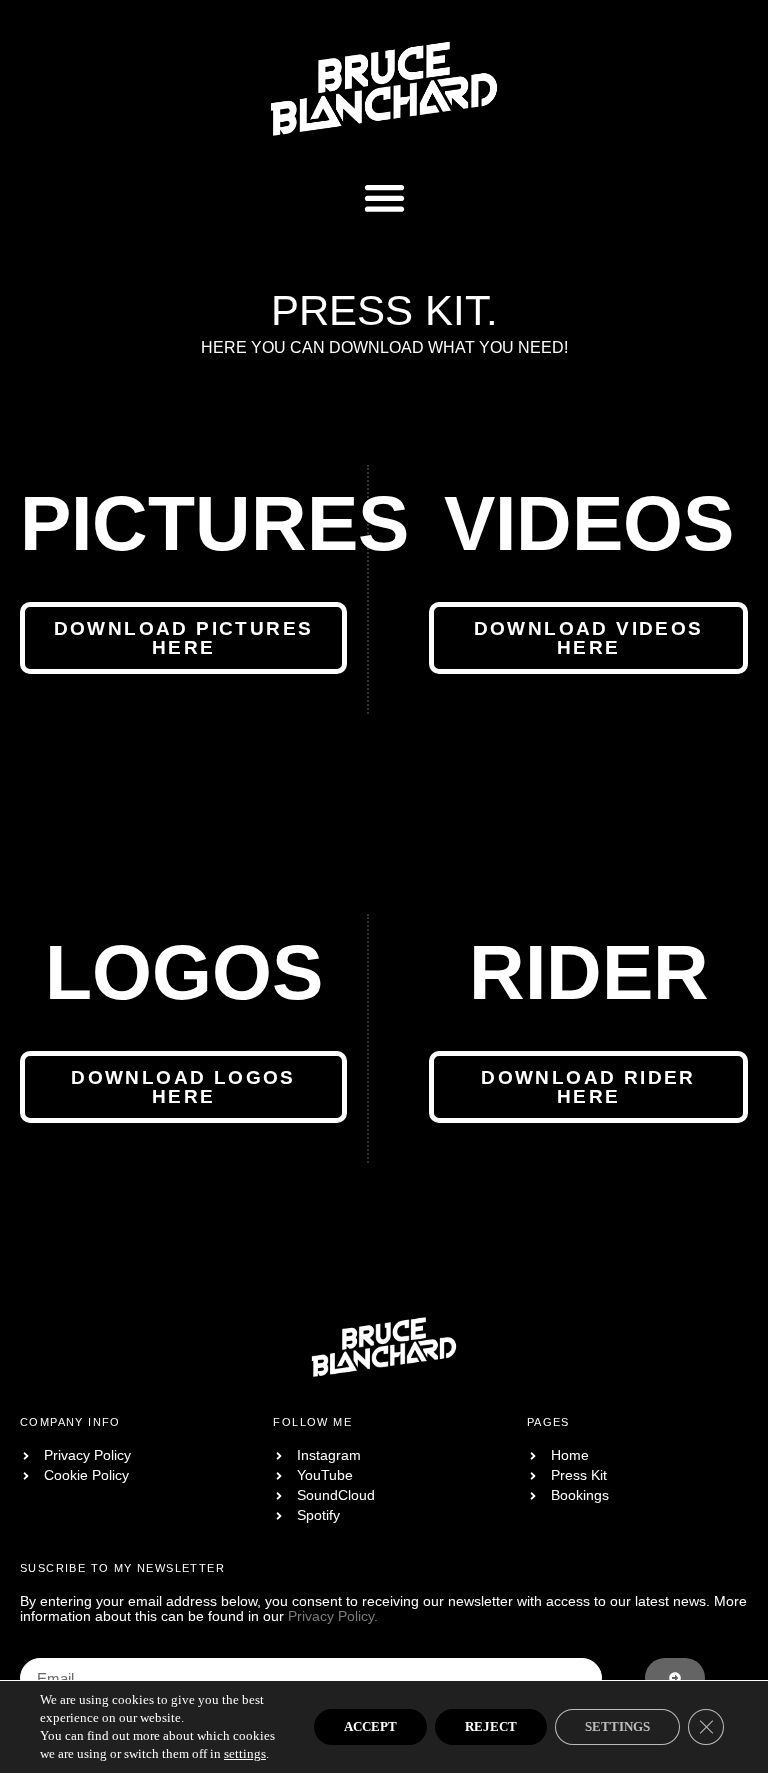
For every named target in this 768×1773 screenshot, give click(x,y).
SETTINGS (617, 1726)
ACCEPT (370, 1726)
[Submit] (675, 1678)
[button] (384, 198)
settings (245, 1753)
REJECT (491, 1726)
